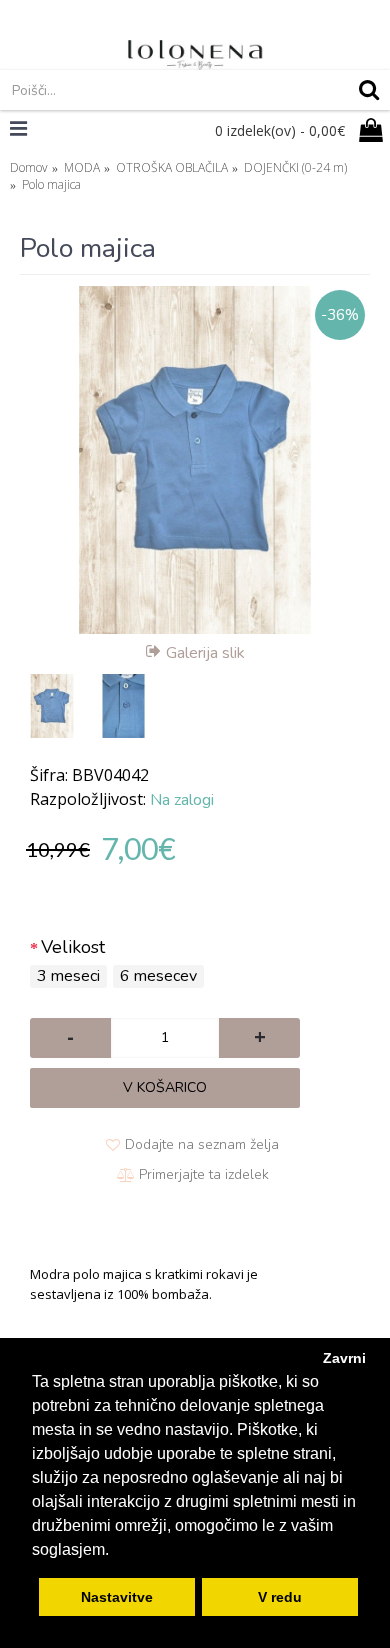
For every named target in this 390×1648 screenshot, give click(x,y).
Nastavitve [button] (117, 1597)
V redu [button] (280, 1597)
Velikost (73, 947)
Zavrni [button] (344, 1358)
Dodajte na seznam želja (202, 1144)
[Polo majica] (195, 460)
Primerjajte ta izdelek (204, 1174)
